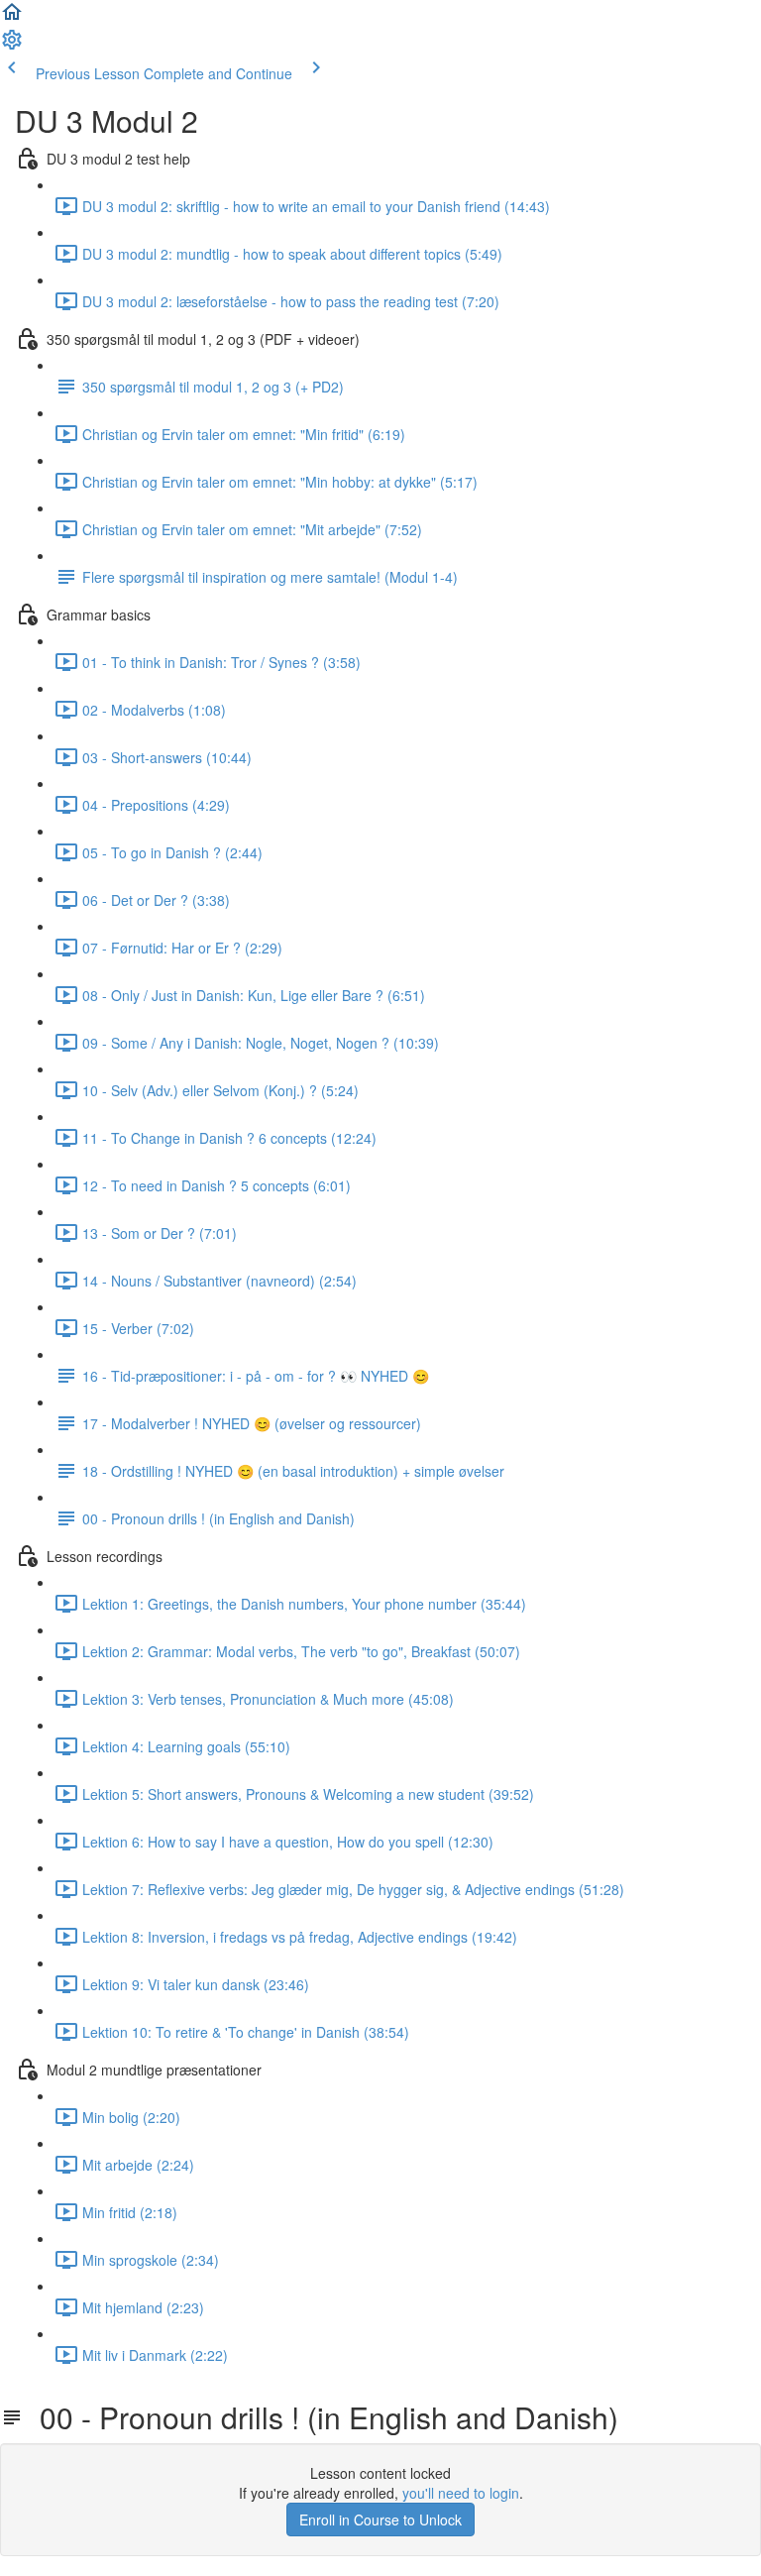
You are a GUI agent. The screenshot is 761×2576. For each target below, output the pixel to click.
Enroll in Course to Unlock (380, 2520)
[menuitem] (12, 46)
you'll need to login (461, 2493)
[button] (12, 18)
